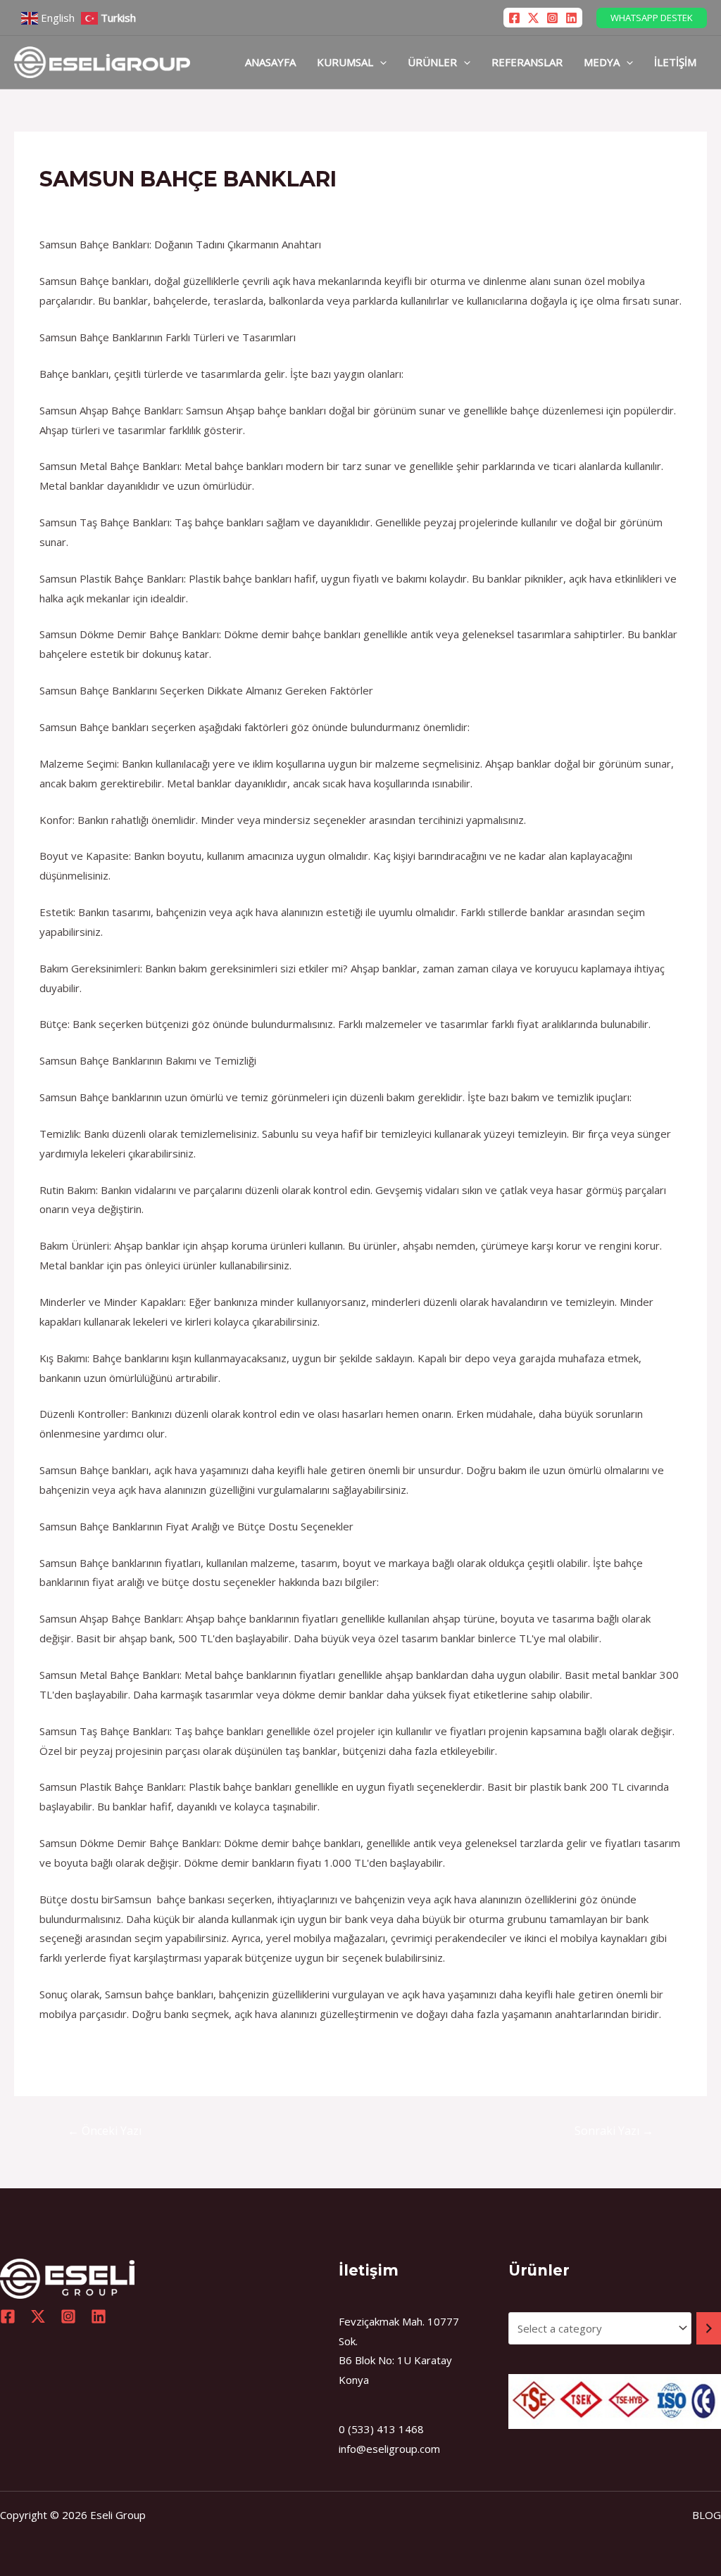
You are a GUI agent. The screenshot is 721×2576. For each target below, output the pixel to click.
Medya (602, 62)
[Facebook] (514, 18)
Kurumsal (345, 62)
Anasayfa (270, 62)
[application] (380, 62)
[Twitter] (533, 18)
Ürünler (432, 62)
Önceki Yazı (105, 2131)
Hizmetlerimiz (80, 206)
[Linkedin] (571, 18)
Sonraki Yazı (614, 2131)
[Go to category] (709, 2328)
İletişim (675, 62)
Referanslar (527, 62)
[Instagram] (552, 18)
